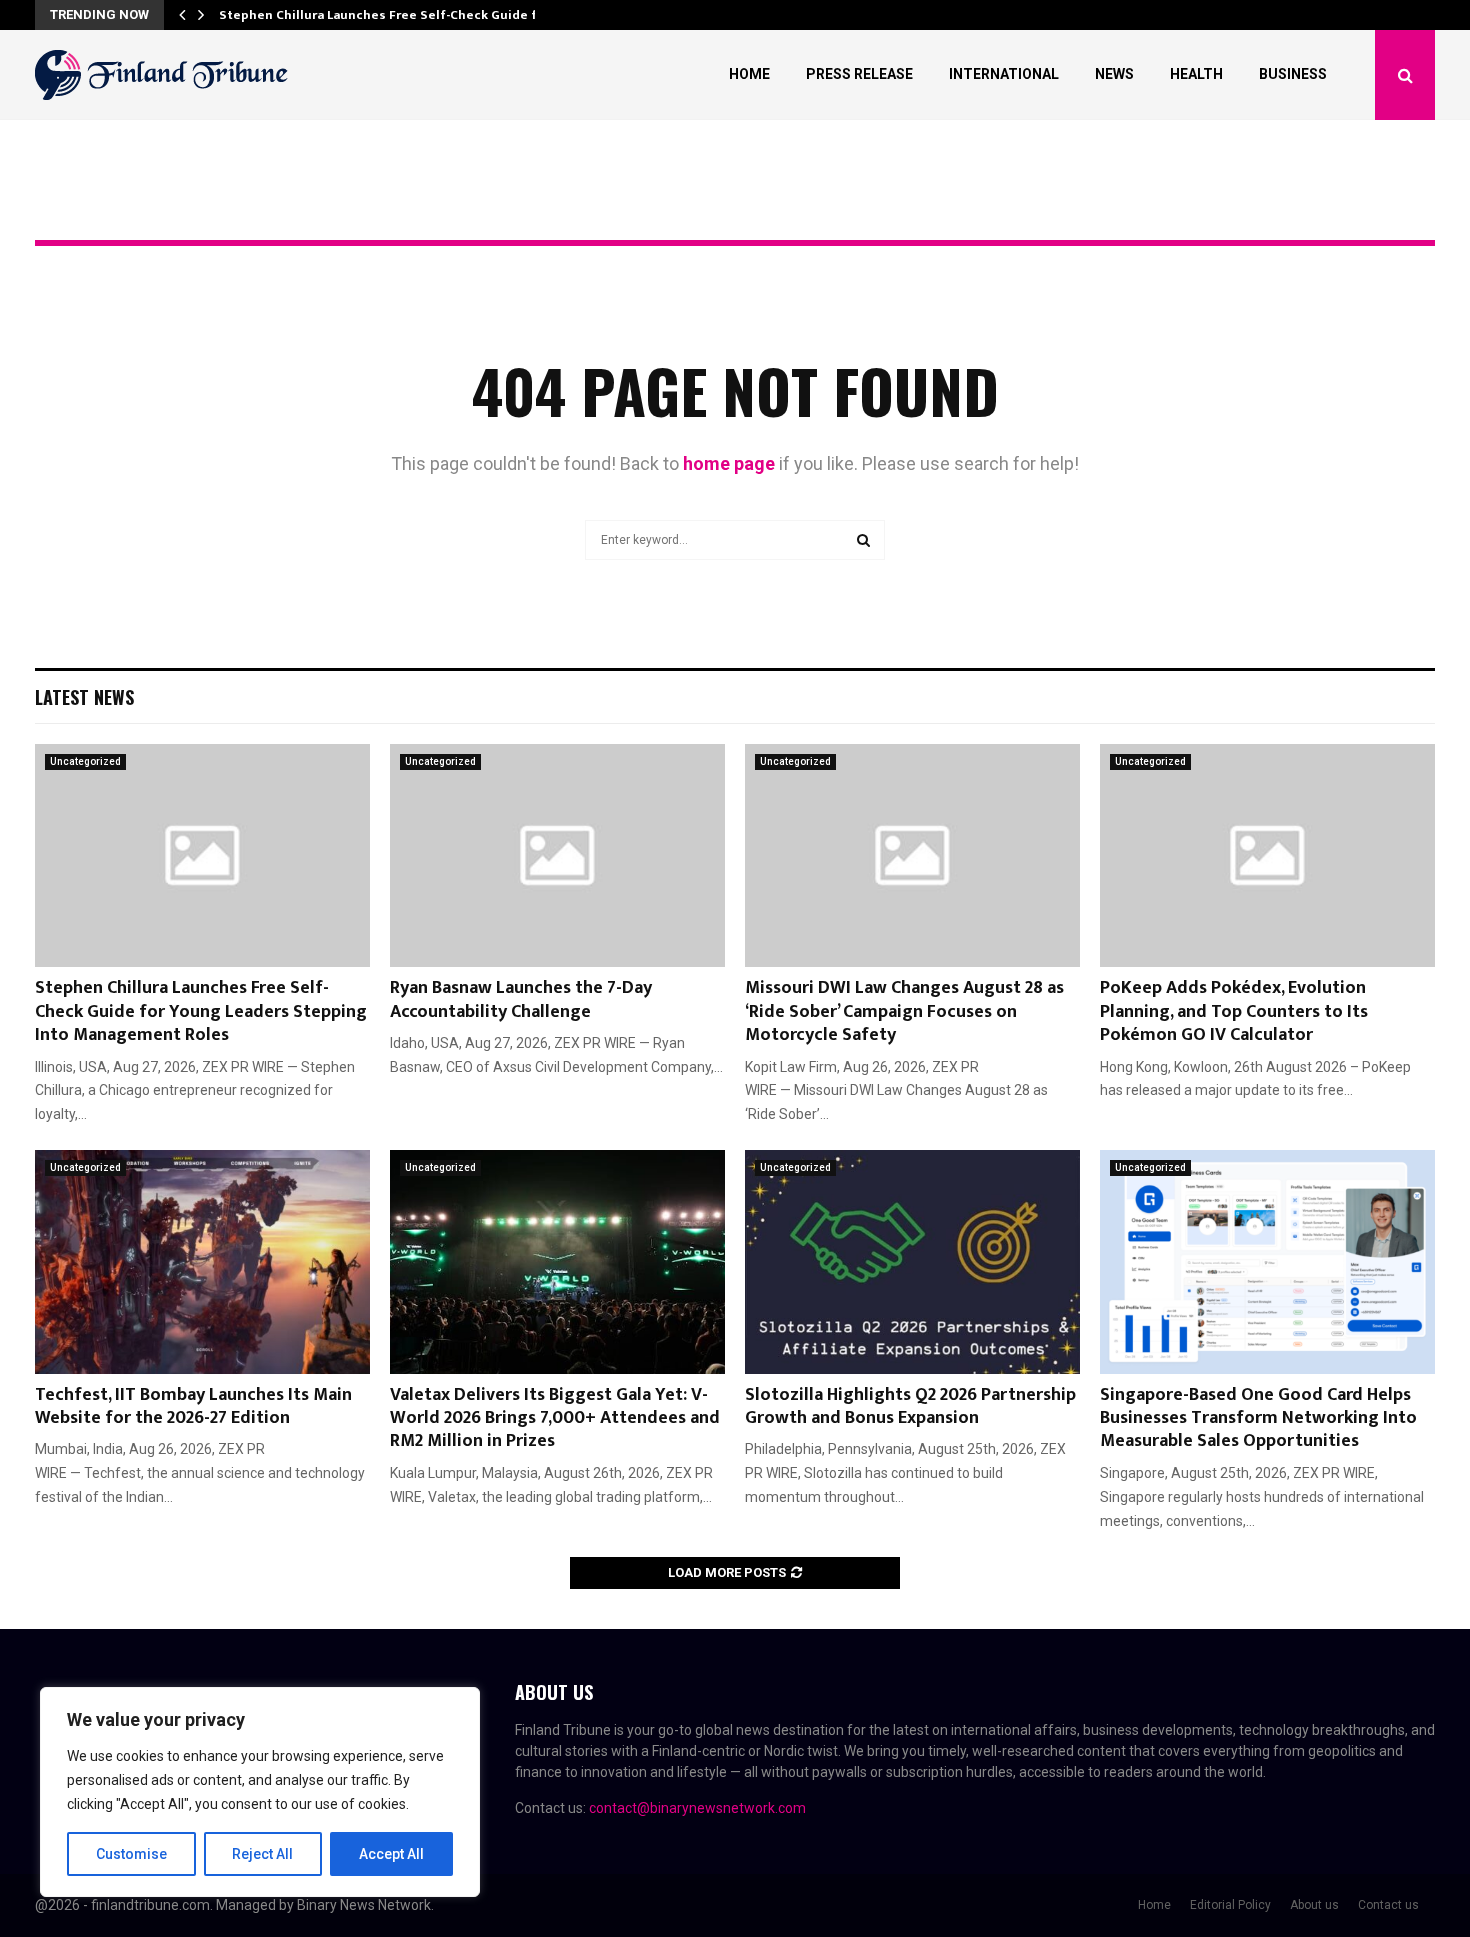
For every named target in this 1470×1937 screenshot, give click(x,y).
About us (1314, 1905)
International (1004, 74)
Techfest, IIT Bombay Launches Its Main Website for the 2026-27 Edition (193, 1406)
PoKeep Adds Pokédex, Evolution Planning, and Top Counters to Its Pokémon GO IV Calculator (1234, 1011)
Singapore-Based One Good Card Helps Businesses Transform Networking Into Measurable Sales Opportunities (1258, 1418)
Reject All (262, 1854)
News (1114, 74)
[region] (260, 1792)
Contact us (1388, 1905)
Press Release (859, 74)
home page (729, 463)
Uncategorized (85, 761)
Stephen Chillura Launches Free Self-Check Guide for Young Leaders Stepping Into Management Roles (201, 1011)
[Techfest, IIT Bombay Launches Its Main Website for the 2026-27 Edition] (202, 1261)
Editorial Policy (1230, 1905)
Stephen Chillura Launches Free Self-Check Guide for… (389, 15)
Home (749, 74)
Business (1293, 74)
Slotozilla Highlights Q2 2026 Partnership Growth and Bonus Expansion (910, 1406)
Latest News (84, 697)
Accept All (391, 1854)
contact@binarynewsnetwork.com (697, 1808)
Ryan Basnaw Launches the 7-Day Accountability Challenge (521, 999)
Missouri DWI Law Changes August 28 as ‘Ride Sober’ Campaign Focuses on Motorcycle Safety (904, 1011)
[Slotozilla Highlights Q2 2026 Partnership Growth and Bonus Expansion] (912, 1261)
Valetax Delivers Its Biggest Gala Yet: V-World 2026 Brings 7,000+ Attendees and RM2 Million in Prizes (555, 1418)
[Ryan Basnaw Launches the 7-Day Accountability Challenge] (557, 855)
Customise (131, 1854)
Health (1196, 74)
